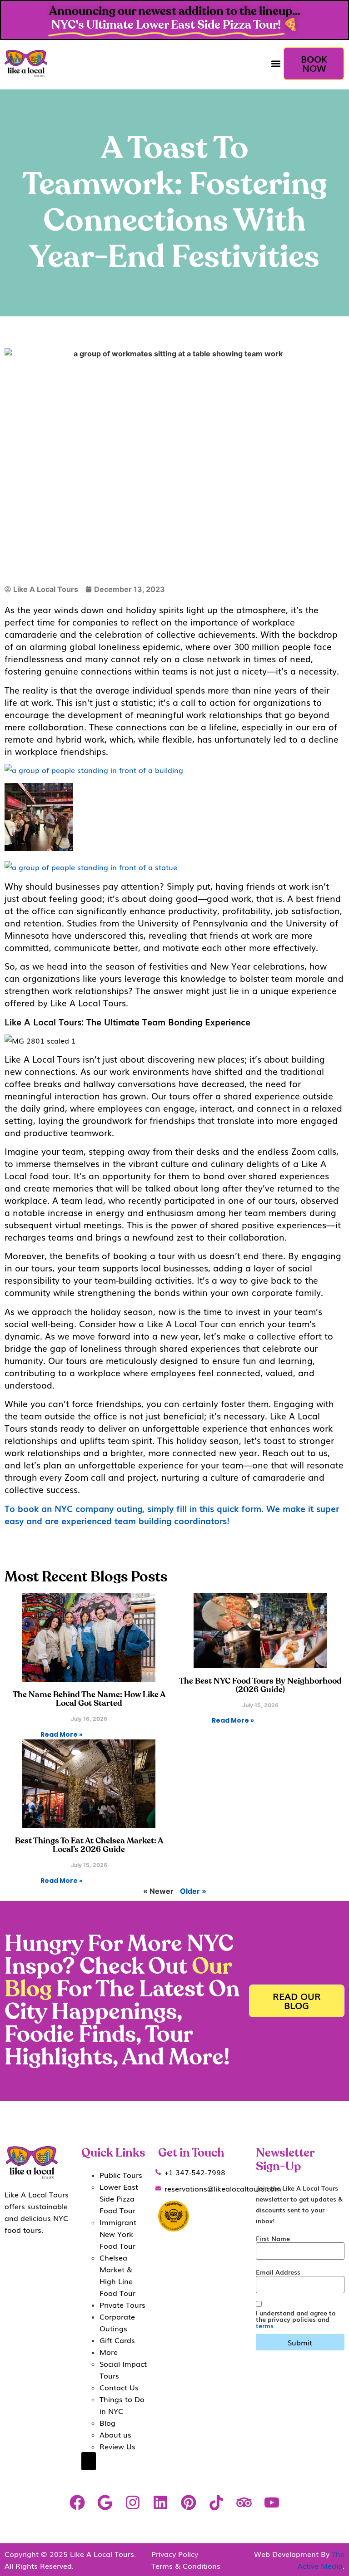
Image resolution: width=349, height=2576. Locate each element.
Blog (107, 2423)
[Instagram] (133, 2502)
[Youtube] (272, 2502)
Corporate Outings (117, 2322)
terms (265, 2325)
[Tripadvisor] (244, 2502)
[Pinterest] (188, 2502)
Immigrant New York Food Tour (118, 2234)
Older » (193, 1891)
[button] (276, 64)
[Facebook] (77, 2502)
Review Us (117, 2446)
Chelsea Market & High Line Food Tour (117, 2275)
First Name (273, 2238)
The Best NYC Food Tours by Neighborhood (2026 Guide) (260, 1686)
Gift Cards (117, 2340)
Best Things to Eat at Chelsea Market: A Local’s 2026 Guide (89, 1845)
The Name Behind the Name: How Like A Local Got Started (89, 1699)
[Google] (105, 2502)
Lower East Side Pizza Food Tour (119, 2198)
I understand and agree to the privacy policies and (296, 2319)
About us (115, 2434)
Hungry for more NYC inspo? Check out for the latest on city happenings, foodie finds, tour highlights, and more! (122, 2001)
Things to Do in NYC (122, 2405)
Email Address (278, 2272)
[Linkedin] (161, 2502)
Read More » (62, 1734)
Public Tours (121, 2175)
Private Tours (122, 2305)
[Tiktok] (216, 2502)
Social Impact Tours (123, 2369)
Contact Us (119, 2387)
